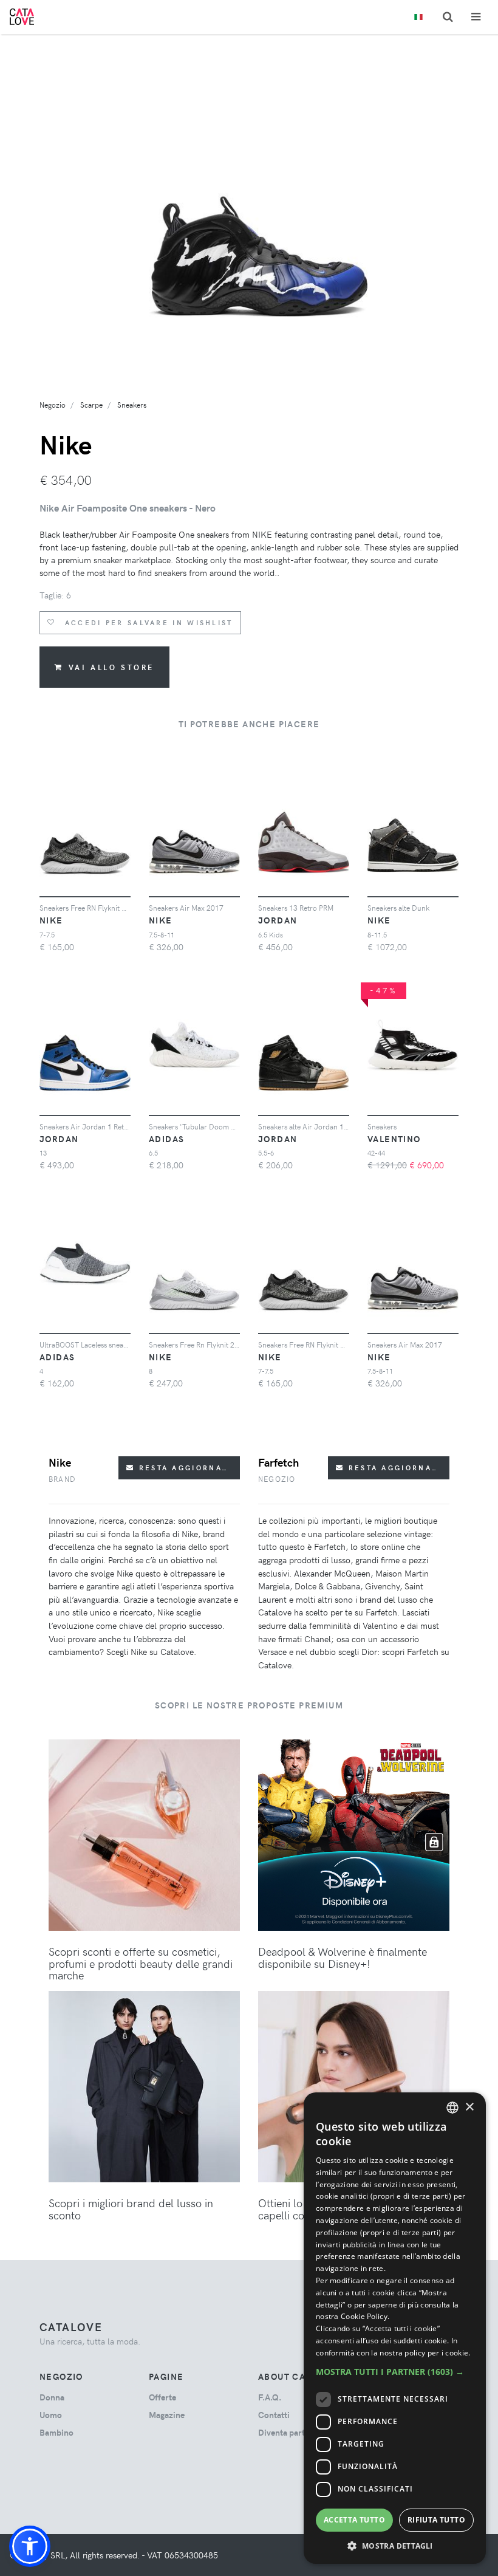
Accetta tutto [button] (354, 2520)
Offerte (162, 2397)
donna (52, 2397)
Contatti (274, 2415)
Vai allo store (111, 667)
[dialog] (395, 2328)
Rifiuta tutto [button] (436, 2520)
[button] (30, 2546)
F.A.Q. (270, 2397)
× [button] (469, 2107)
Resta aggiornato (184, 1468)
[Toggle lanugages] (418, 17)
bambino (56, 2432)
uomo (51, 2415)
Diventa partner (288, 2432)
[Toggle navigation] (476, 17)
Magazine (167, 2415)
